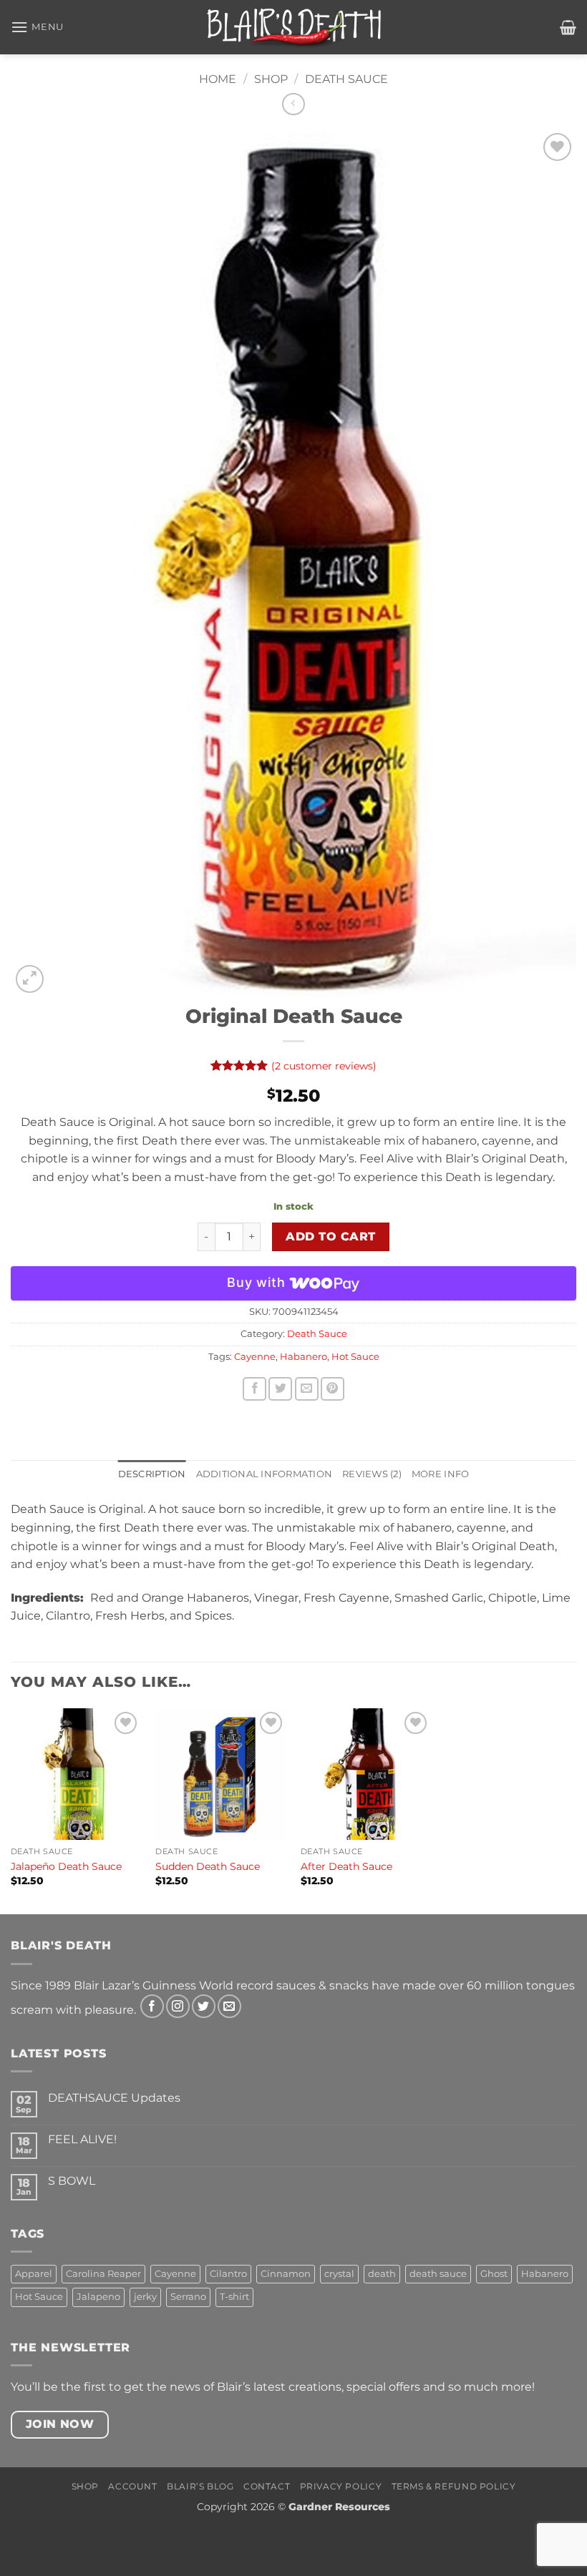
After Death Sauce (346, 1866)
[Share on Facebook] (254, 1389)
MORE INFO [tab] (440, 1474)
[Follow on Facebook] (152, 2006)
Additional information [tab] (265, 1474)
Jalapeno (98, 2297)
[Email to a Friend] (307, 1389)
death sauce (438, 2274)
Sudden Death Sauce (208, 1866)
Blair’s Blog (200, 2486)
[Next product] (293, 104)
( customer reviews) (324, 1066)
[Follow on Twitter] (204, 2006)
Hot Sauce (355, 1357)
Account (132, 2486)
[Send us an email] (229, 2006)
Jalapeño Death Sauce (66, 1866)
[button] (37, 27)
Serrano (188, 2297)
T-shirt (234, 2297)
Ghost (494, 2274)
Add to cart (330, 1236)
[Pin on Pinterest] (333, 1389)
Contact (267, 2486)
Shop (271, 79)
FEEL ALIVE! (82, 2139)
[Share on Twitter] (280, 1389)
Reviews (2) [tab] (372, 1474)
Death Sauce (346, 79)
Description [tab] (152, 1474)
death (382, 2274)
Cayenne (255, 1357)
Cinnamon (286, 2274)
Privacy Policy (341, 2486)
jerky (145, 2297)
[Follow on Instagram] (178, 2006)
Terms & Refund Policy (454, 2486)
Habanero (304, 1357)
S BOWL (72, 2181)
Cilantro (228, 2274)
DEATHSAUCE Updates (114, 2098)
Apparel (34, 2274)
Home (218, 79)
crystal (339, 2274)
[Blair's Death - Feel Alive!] (294, 27)
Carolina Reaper (103, 2274)
